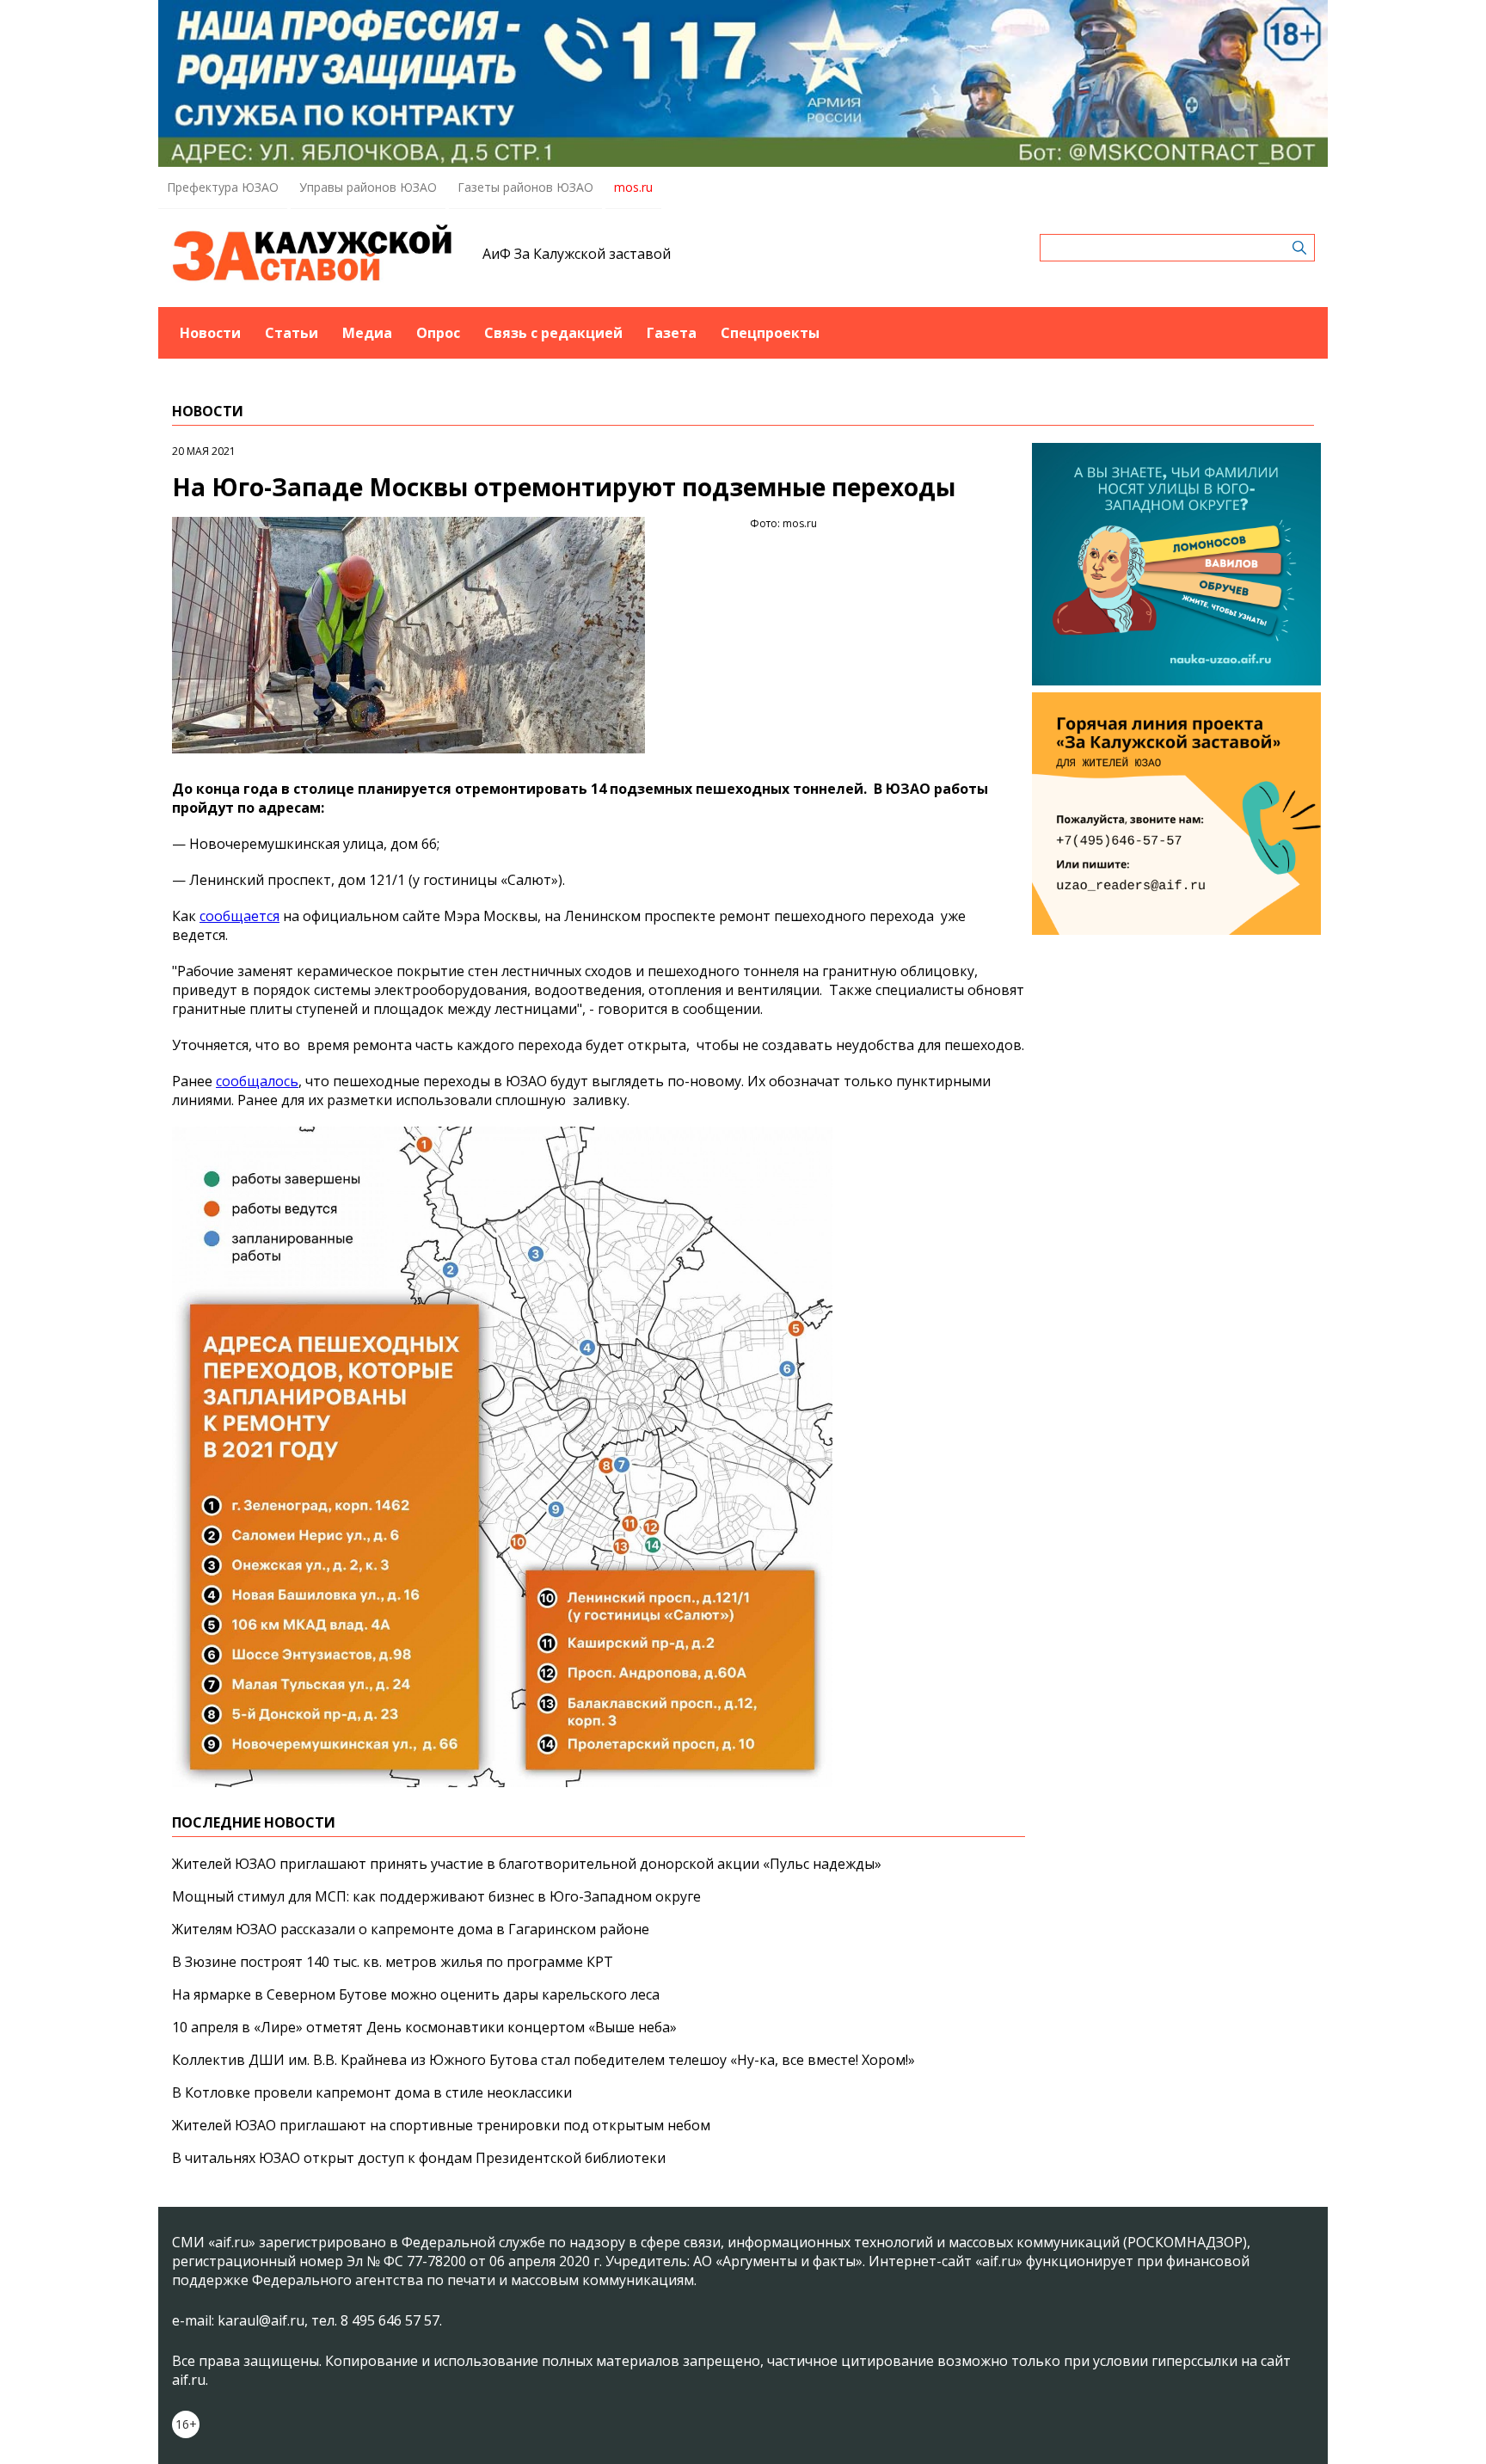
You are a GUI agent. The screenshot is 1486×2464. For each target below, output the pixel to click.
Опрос (438, 333)
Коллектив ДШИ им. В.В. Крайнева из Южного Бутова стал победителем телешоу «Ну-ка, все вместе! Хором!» (543, 2060)
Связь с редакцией (553, 333)
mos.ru (633, 187)
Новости (210, 333)
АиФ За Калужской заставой (577, 254)
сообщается (239, 916)
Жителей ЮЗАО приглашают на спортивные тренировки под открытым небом (441, 2125)
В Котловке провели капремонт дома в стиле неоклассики (372, 2092)
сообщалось (257, 1081)
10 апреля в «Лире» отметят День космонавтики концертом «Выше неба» (424, 2027)
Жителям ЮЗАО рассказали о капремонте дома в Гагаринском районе (411, 1929)
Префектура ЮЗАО (223, 187)
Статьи (292, 333)
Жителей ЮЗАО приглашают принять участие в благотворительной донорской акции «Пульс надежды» (527, 1864)
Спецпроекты (770, 333)
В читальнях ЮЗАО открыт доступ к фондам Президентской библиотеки (419, 2158)
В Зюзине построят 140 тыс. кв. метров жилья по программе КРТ (393, 1962)
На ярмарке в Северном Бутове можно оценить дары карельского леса (416, 1994)
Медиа (367, 333)
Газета (672, 333)
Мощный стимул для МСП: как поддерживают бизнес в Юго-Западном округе (436, 1896)
